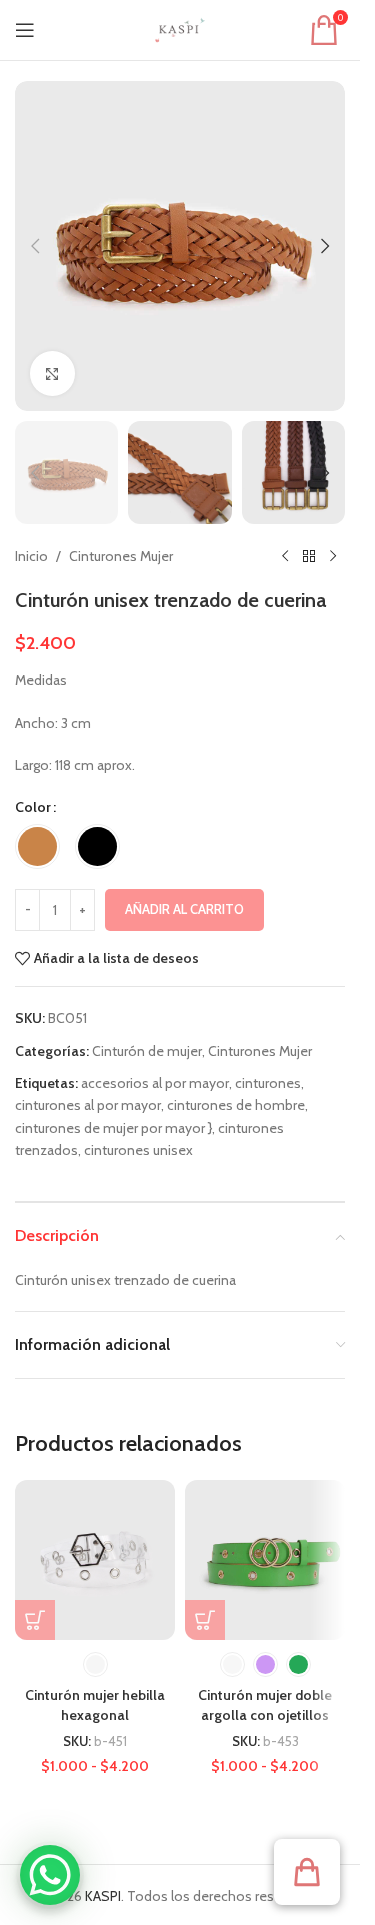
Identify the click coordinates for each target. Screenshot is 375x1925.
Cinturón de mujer (147, 1051)
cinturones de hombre (236, 1105)
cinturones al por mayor (88, 1105)
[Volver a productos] (309, 556)
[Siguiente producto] (333, 556)
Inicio (31, 556)
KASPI (103, 1896)
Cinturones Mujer (121, 556)
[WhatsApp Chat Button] (50, 1875)
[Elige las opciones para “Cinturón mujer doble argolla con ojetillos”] (205, 1620)
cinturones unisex (138, 1150)
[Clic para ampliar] (52, 373)
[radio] (37, 846)
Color (33, 807)
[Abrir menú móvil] (25, 30)
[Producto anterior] (285, 556)
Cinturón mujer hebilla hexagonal (95, 1705)
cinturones (268, 1083)
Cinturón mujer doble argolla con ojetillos (265, 1705)
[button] (35, 246)
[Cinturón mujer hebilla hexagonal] (95, 1560)
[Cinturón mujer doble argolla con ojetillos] (265, 1560)
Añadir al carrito (184, 909)
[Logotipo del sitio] (180, 28)
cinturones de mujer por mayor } (113, 1128)
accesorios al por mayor (155, 1083)
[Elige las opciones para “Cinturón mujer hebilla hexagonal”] (35, 1620)
